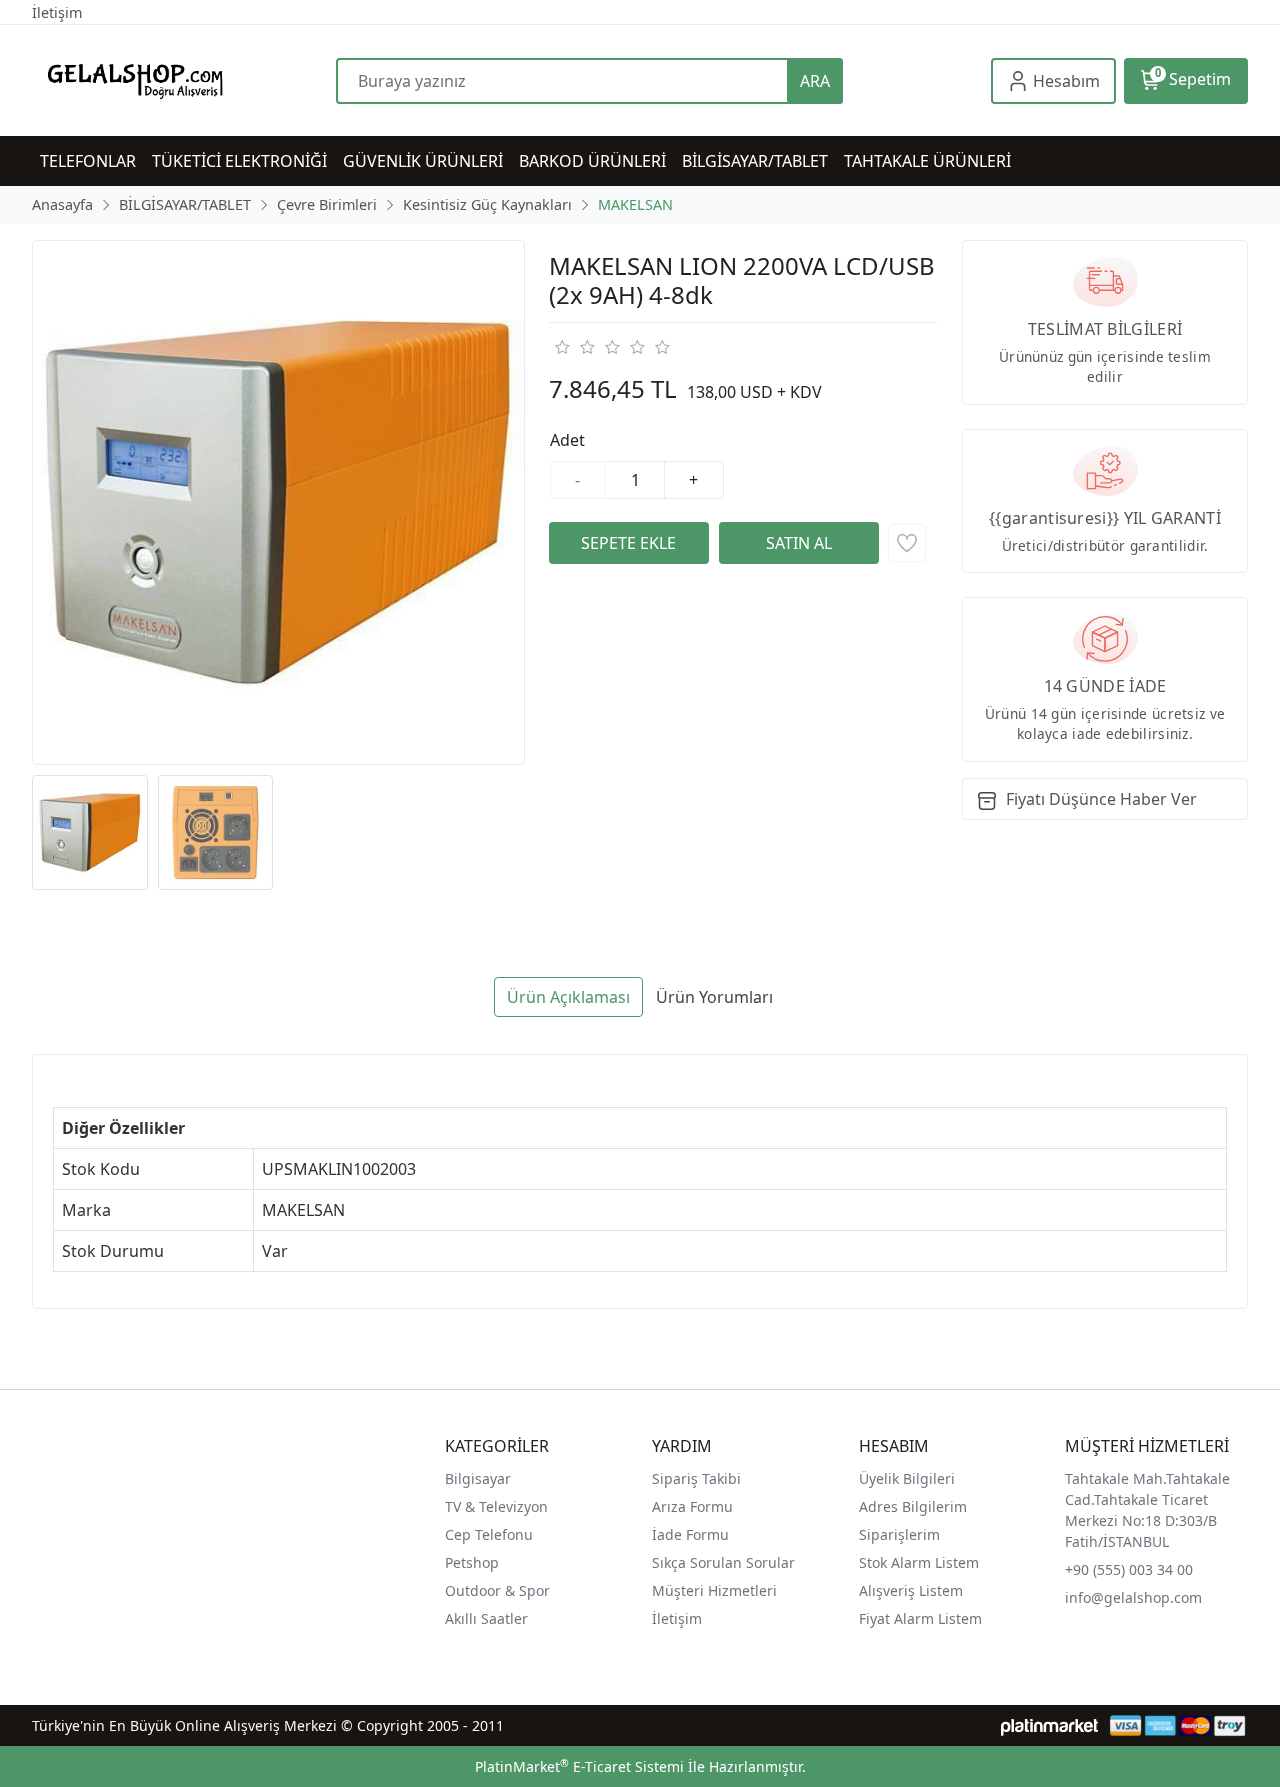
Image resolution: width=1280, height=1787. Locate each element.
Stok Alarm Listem (919, 1562)
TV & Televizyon (496, 1506)
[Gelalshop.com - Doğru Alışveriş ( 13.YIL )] (184, 80)
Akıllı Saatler (486, 1618)
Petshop (472, 1562)
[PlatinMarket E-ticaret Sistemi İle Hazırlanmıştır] (1049, 1725)
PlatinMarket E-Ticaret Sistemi (579, 1766)
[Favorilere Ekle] (907, 543)
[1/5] (561, 347)
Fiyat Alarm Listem (920, 1618)
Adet (567, 440)
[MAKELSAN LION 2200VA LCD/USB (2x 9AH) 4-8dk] (278, 502)
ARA (815, 81)
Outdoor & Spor (497, 1590)
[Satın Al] (799, 543)
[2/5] (574, 347)
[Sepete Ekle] (629, 543)
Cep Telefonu (489, 1534)
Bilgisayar (478, 1478)
